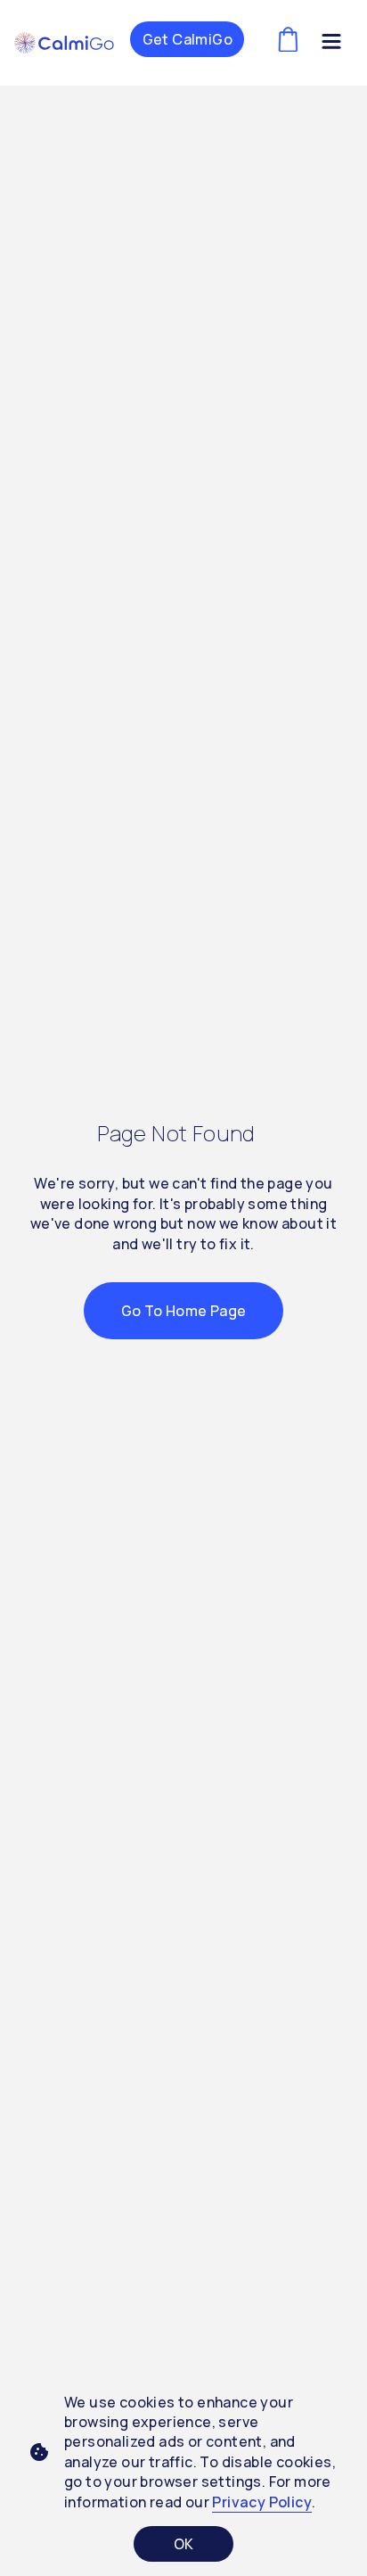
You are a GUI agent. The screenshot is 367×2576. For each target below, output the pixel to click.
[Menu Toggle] (331, 45)
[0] (288, 40)
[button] (64, 43)
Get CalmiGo (188, 39)
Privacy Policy (262, 2502)
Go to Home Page (184, 1311)
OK (184, 2544)
